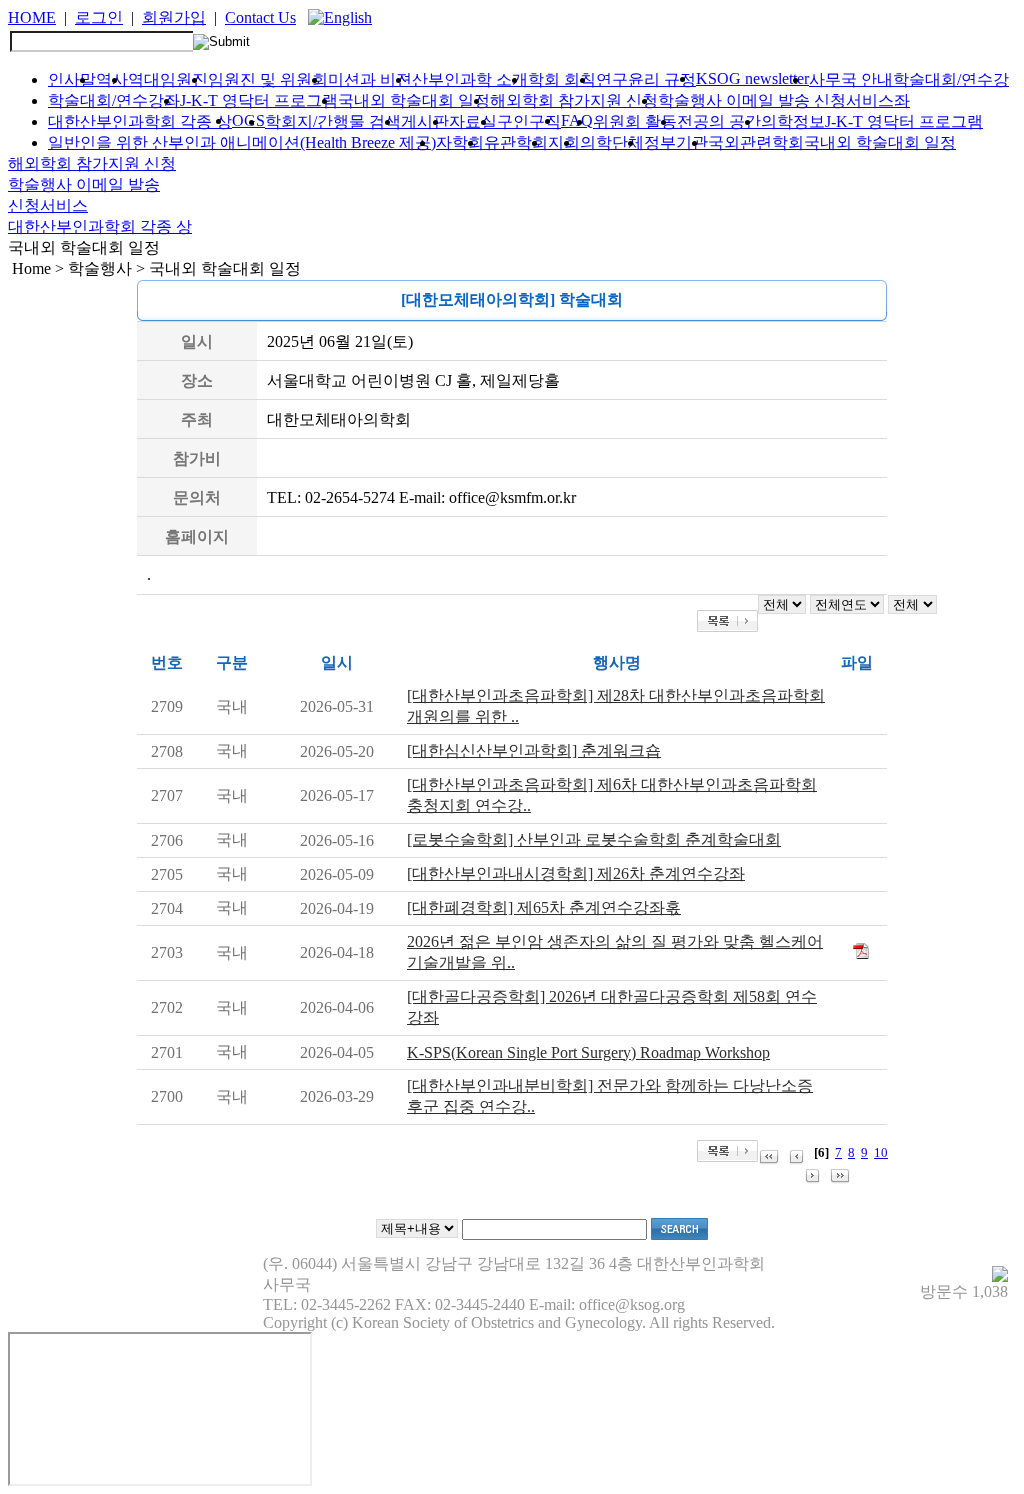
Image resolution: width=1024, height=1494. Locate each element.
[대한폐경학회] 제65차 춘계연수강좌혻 (544, 907)
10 (881, 1152)
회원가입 (174, 17)
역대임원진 (168, 79)
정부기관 (676, 142)
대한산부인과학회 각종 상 (140, 121)
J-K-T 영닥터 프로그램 (259, 100)
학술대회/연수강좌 (114, 100)
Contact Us (260, 17)
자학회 (460, 142)
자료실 (473, 121)
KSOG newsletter (752, 78)
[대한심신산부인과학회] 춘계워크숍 (534, 750)
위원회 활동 (635, 121)
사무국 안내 (851, 79)
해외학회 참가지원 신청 (574, 100)
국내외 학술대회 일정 (414, 100)
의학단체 (612, 142)
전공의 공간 (719, 121)
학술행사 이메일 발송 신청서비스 (776, 100)
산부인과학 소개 (470, 79)
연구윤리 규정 (646, 79)
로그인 (99, 17)
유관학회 (516, 142)
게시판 (425, 121)
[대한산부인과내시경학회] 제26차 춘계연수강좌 (576, 873)
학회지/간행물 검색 (333, 121)
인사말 (72, 79)
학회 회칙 (562, 79)
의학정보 (793, 121)
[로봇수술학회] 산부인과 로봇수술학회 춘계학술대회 (594, 839)
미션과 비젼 (370, 79)
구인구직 (529, 121)
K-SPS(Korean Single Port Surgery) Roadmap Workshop (588, 1052)
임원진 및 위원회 (268, 79)
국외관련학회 (756, 142)
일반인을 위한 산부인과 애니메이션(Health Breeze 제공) (242, 142)
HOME (32, 17)
